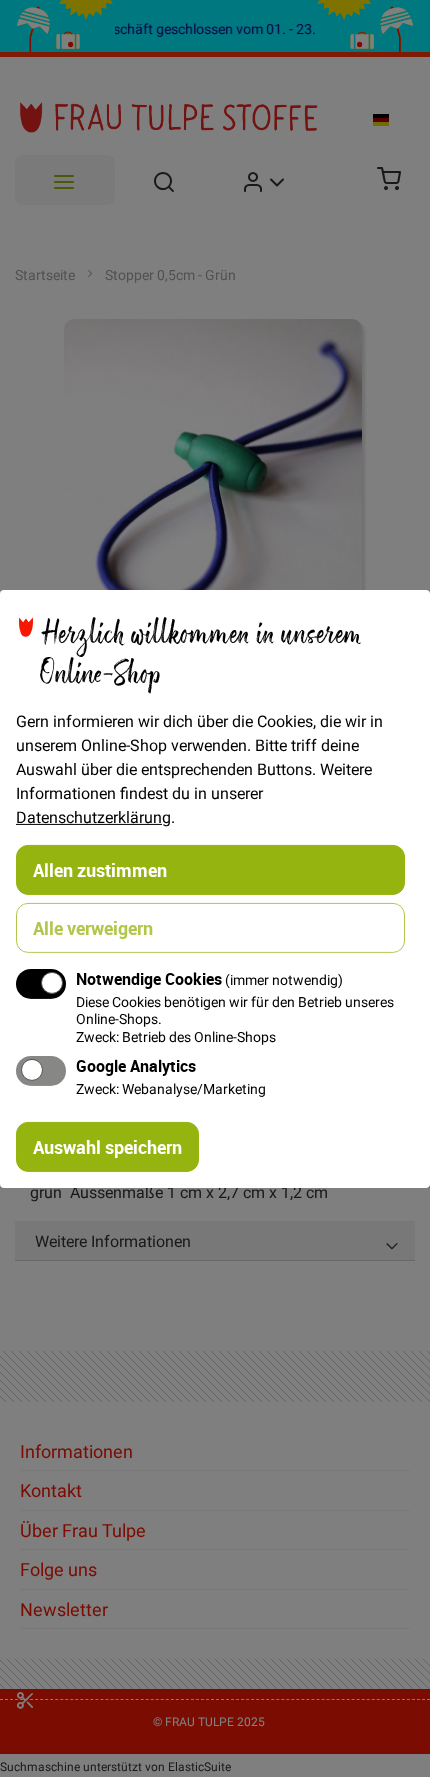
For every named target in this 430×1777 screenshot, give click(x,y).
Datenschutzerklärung (93, 816)
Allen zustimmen (100, 869)
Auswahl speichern (107, 1147)
